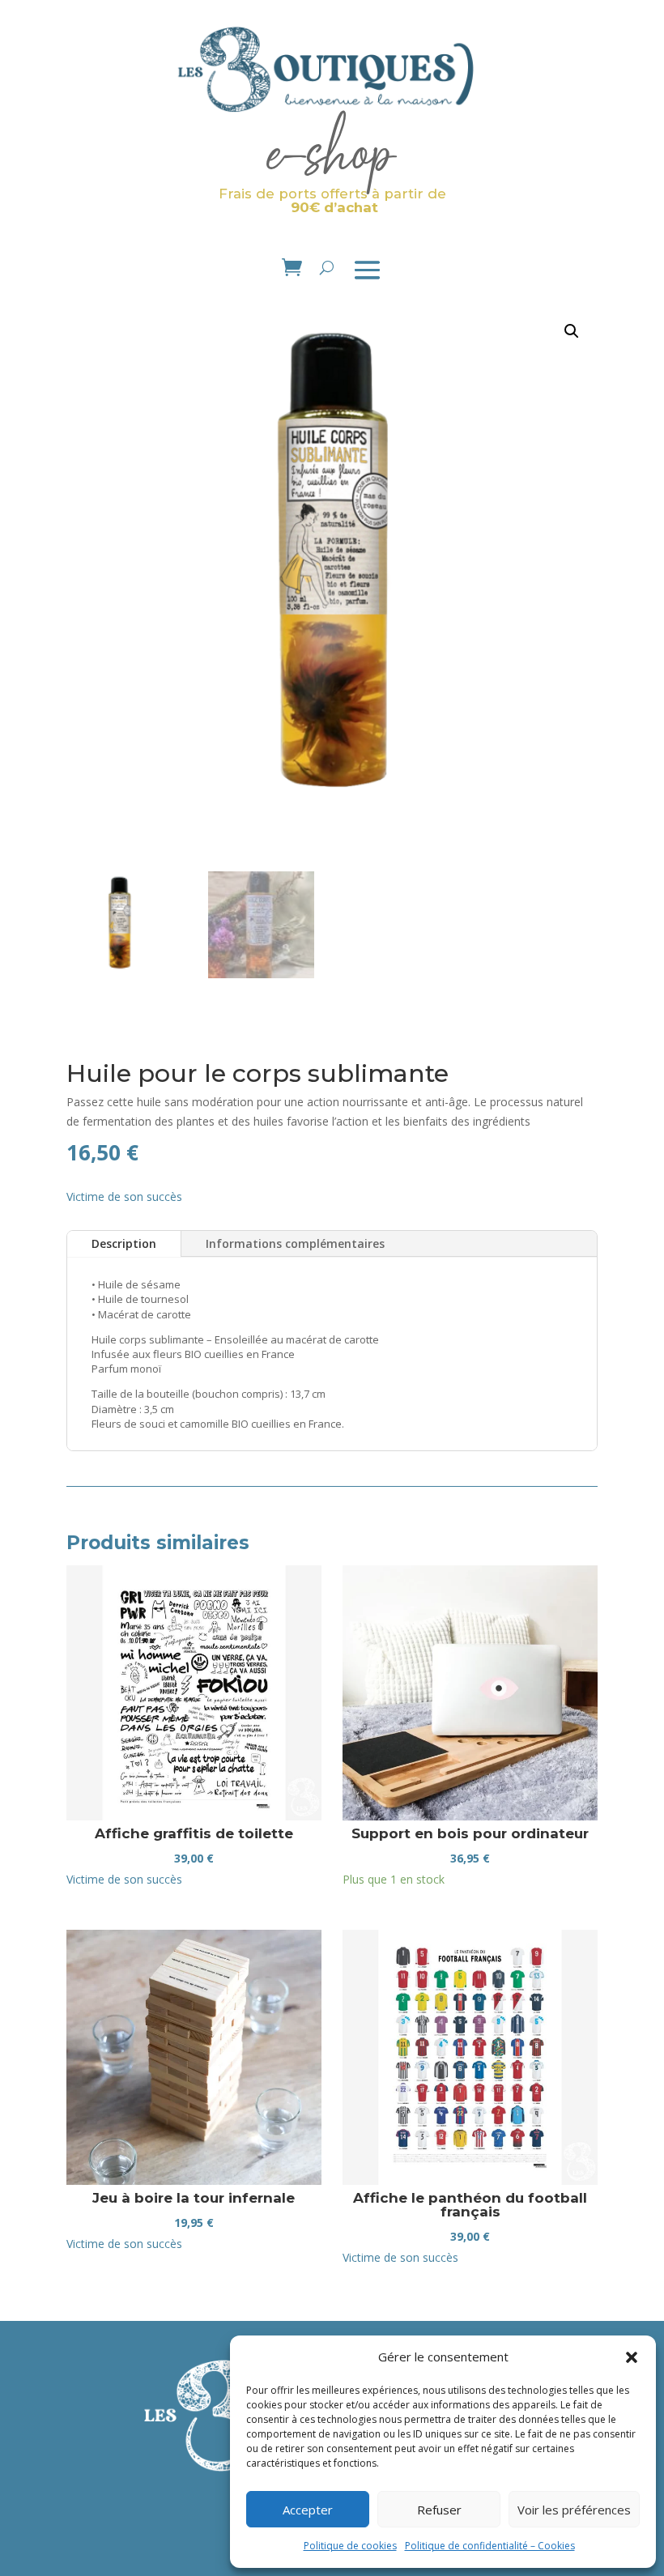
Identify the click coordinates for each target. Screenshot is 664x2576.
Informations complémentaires (295, 1243)
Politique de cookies (350, 2546)
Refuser (439, 2510)
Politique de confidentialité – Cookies (490, 2546)
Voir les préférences (574, 2510)
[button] (632, 2357)
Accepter (308, 2510)
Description (124, 1243)
